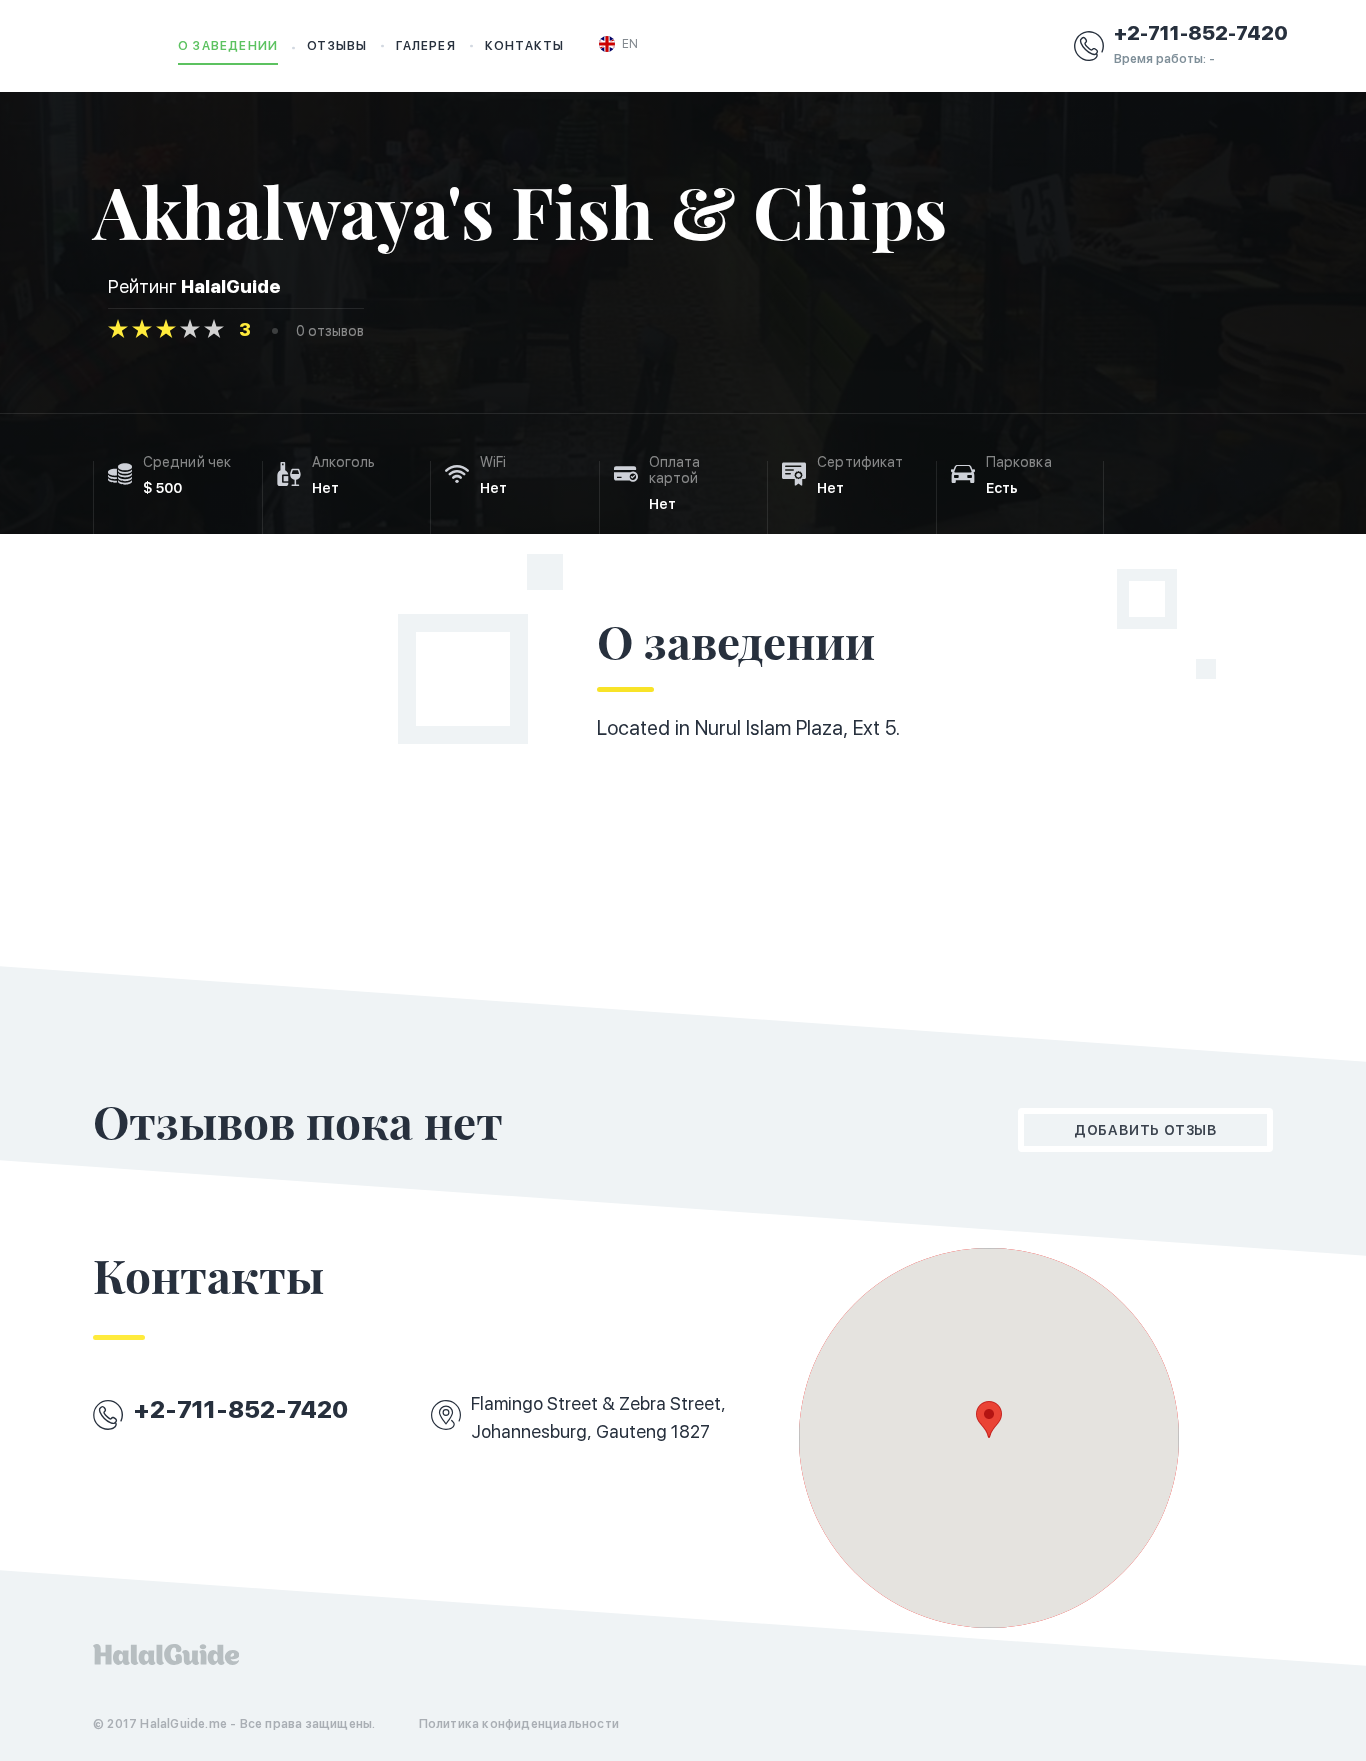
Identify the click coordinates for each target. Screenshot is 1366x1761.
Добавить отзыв (1145, 1130)
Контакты (525, 46)
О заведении (228, 46)
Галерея (425, 46)
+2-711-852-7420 (1201, 33)
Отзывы (337, 46)
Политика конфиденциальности (519, 1724)
